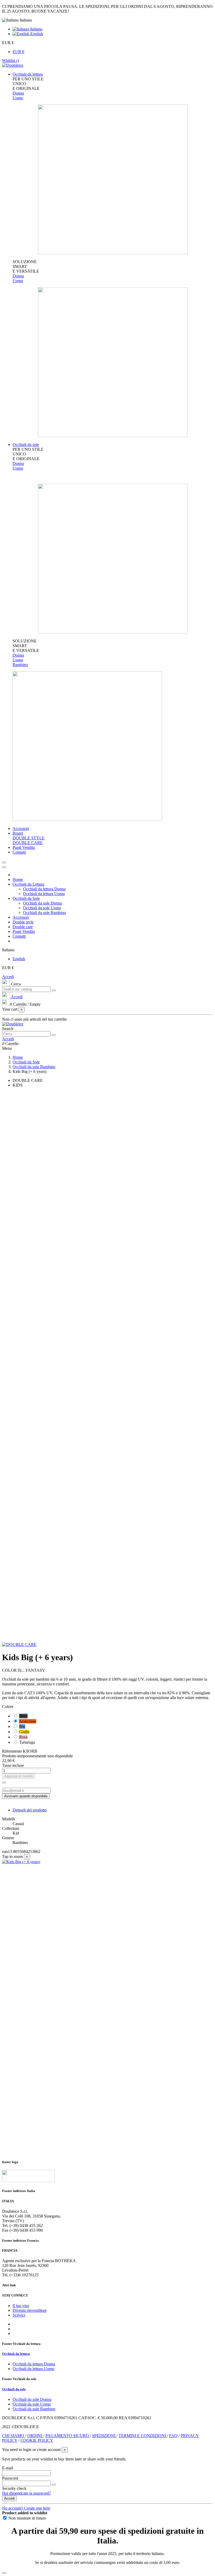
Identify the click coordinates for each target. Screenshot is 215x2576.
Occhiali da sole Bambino (44, 913)
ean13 (7, 1851)
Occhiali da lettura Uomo (44, 894)
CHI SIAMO (14, 2436)
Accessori (21, 917)
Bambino (20, 665)
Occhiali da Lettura (28, 884)
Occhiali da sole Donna (42, 903)
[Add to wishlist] (4, 1783)
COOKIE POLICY (37, 2440)
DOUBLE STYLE (29, 838)
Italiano (36, 29)
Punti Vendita (24, 931)
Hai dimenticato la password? (26, 2493)
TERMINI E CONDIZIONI (143, 2436)
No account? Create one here (26, 2508)
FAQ (174, 2436)
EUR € (18, 52)
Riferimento (12, 1751)
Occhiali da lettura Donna (44, 889)
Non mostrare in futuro (27, 2518)
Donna (18, 93)
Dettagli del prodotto (30, 1810)
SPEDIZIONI (104, 2436)
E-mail (8, 2468)
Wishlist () (10, 61)
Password (10, 2478)
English (36, 34)
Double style (23, 922)
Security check (14, 2488)
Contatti (19, 936)
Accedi (8, 977)
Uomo (18, 98)
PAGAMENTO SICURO (68, 2436)
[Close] (4, 867)
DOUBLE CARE (28, 843)
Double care (23, 927)
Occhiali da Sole (26, 898)
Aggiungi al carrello (19, 1776)
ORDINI (35, 2436)
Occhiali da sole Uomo (42, 908)
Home (18, 879)
